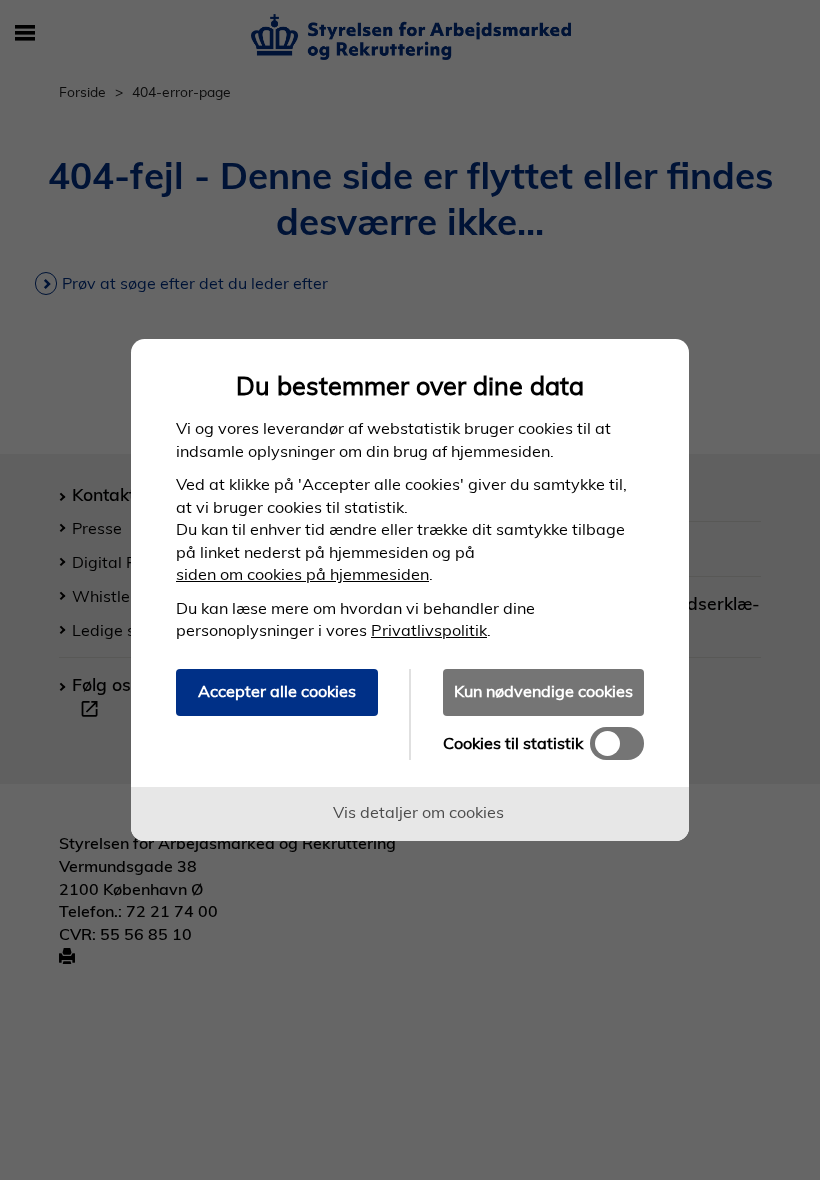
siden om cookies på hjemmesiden (302, 574)
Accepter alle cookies (277, 691)
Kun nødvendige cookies (543, 691)
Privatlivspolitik (429, 630)
